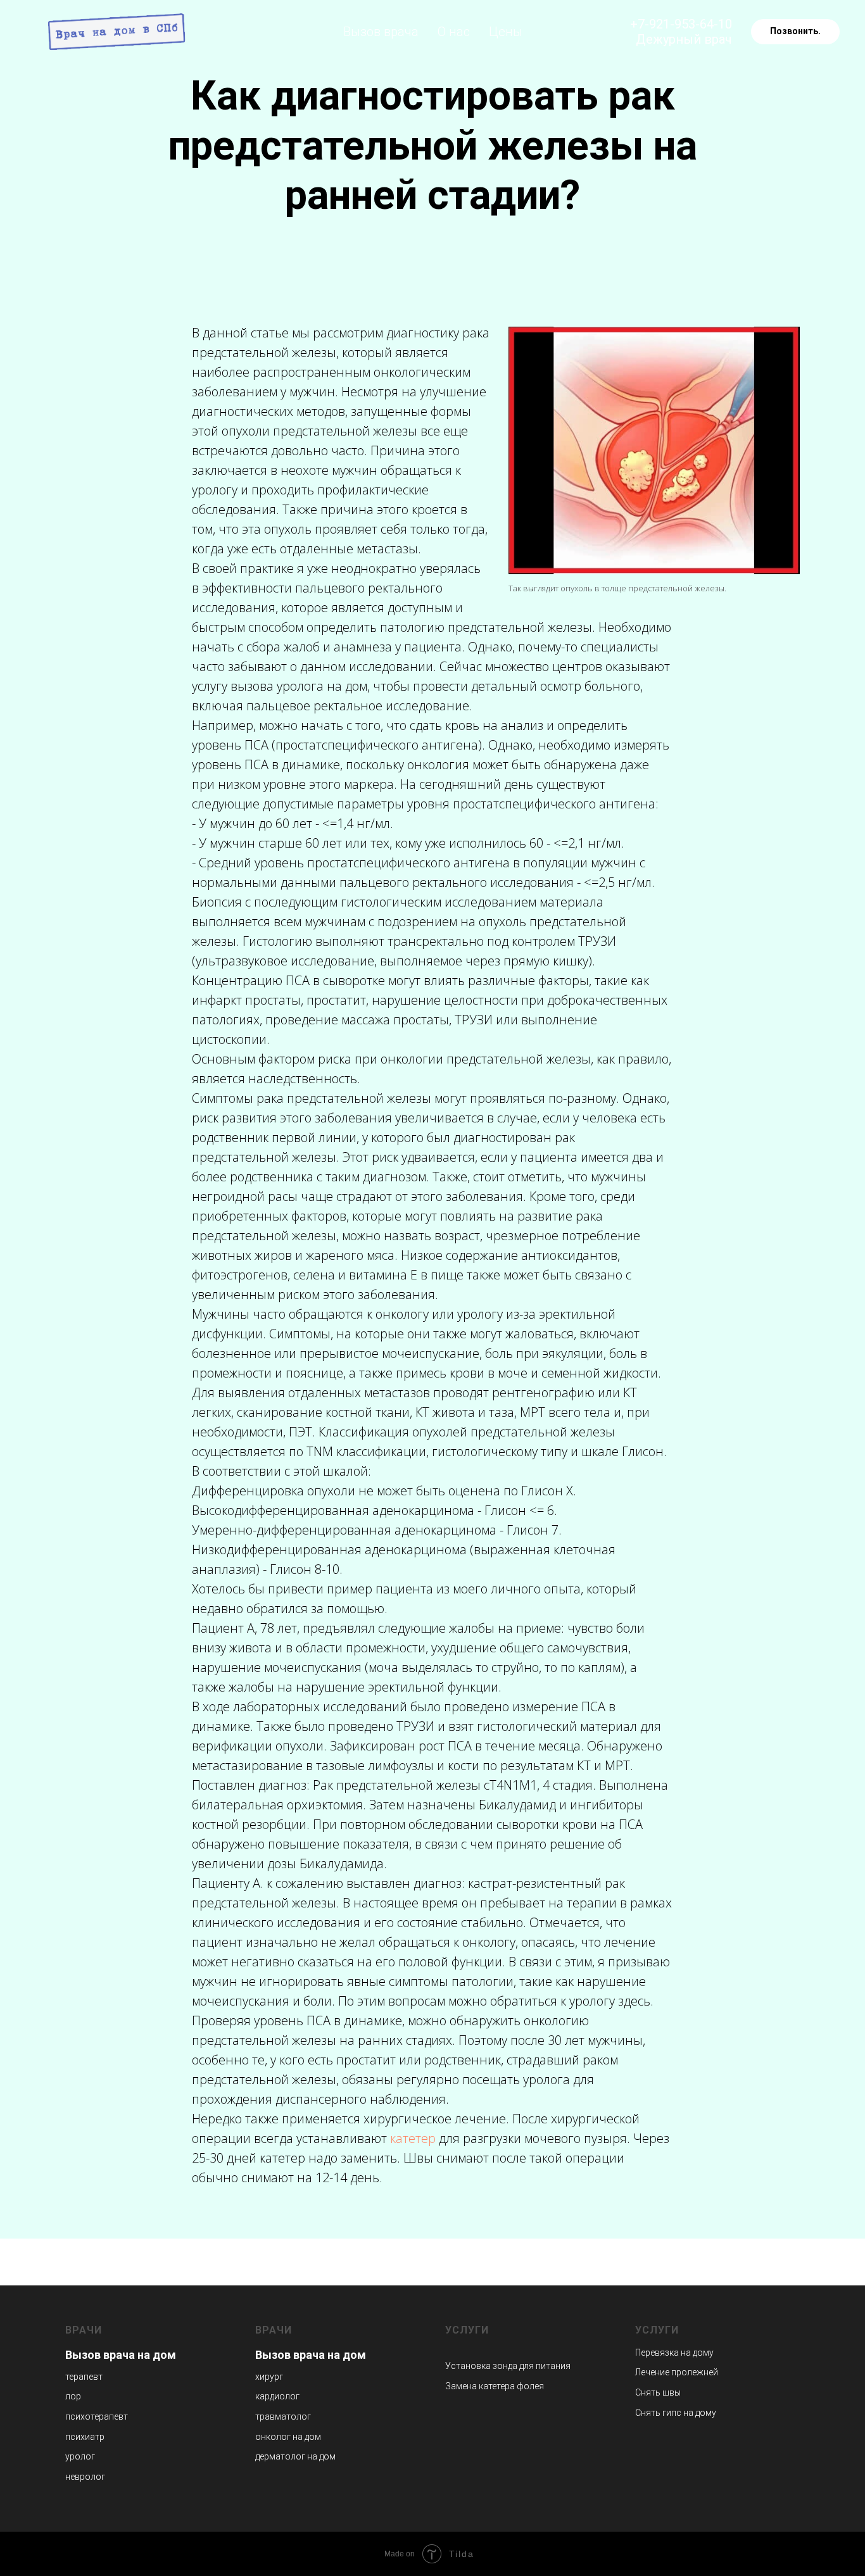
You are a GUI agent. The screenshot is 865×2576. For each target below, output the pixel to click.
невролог (85, 2477)
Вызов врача (381, 32)
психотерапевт (97, 2416)
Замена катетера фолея (495, 2386)
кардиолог (277, 2396)
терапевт (84, 2377)
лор (73, 2396)
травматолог (283, 2416)
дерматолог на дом (295, 2456)
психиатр (85, 2437)
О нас (454, 32)
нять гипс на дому (679, 2413)
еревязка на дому (677, 2353)
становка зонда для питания (511, 2366)
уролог (80, 2456)
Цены (506, 32)
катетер (413, 2138)
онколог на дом (288, 2437)
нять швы (661, 2392)
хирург (269, 2377)
